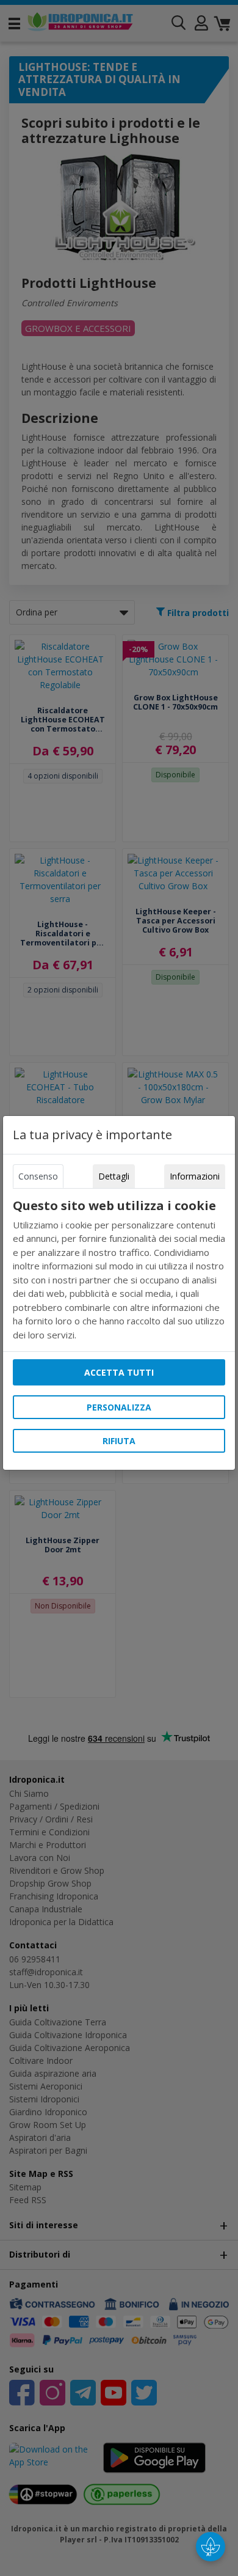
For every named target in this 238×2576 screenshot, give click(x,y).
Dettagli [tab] (114, 1176)
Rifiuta (119, 1441)
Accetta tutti (119, 1372)
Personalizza (119, 1407)
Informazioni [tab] (195, 1176)
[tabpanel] (119, 1270)
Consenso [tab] (38, 1176)
